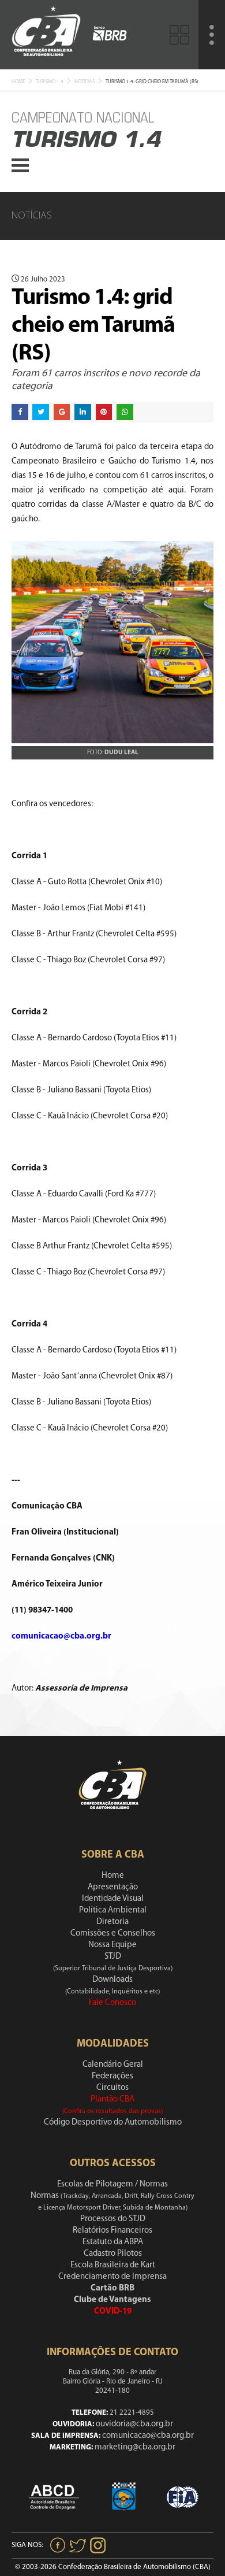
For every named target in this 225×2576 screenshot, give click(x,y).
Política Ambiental (113, 1910)
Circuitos (112, 2088)
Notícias (85, 82)
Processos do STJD (113, 2219)
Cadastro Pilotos (113, 2254)
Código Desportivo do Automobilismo (113, 2123)
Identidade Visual (113, 1899)
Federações (112, 2076)
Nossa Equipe (112, 1945)
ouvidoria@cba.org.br (134, 2424)
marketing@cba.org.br (135, 2447)
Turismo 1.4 (50, 82)
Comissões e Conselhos (113, 1934)
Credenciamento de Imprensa (112, 2277)
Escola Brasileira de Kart (113, 2265)
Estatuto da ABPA (113, 2242)
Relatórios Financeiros (112, 2231)
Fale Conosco (112, 2003)
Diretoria (112, 1922)
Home (18, 82)
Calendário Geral (113, 2065)
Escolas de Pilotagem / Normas (112, 2184)
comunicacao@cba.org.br (148, 2436)
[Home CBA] (46, 34)
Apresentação (113, 1887)
